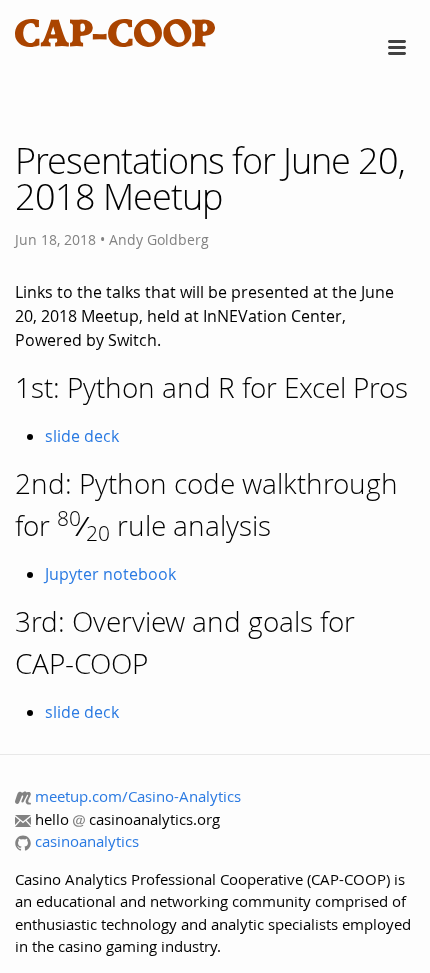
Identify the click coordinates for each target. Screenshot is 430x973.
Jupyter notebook (110, 574)
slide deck (82, 436)
